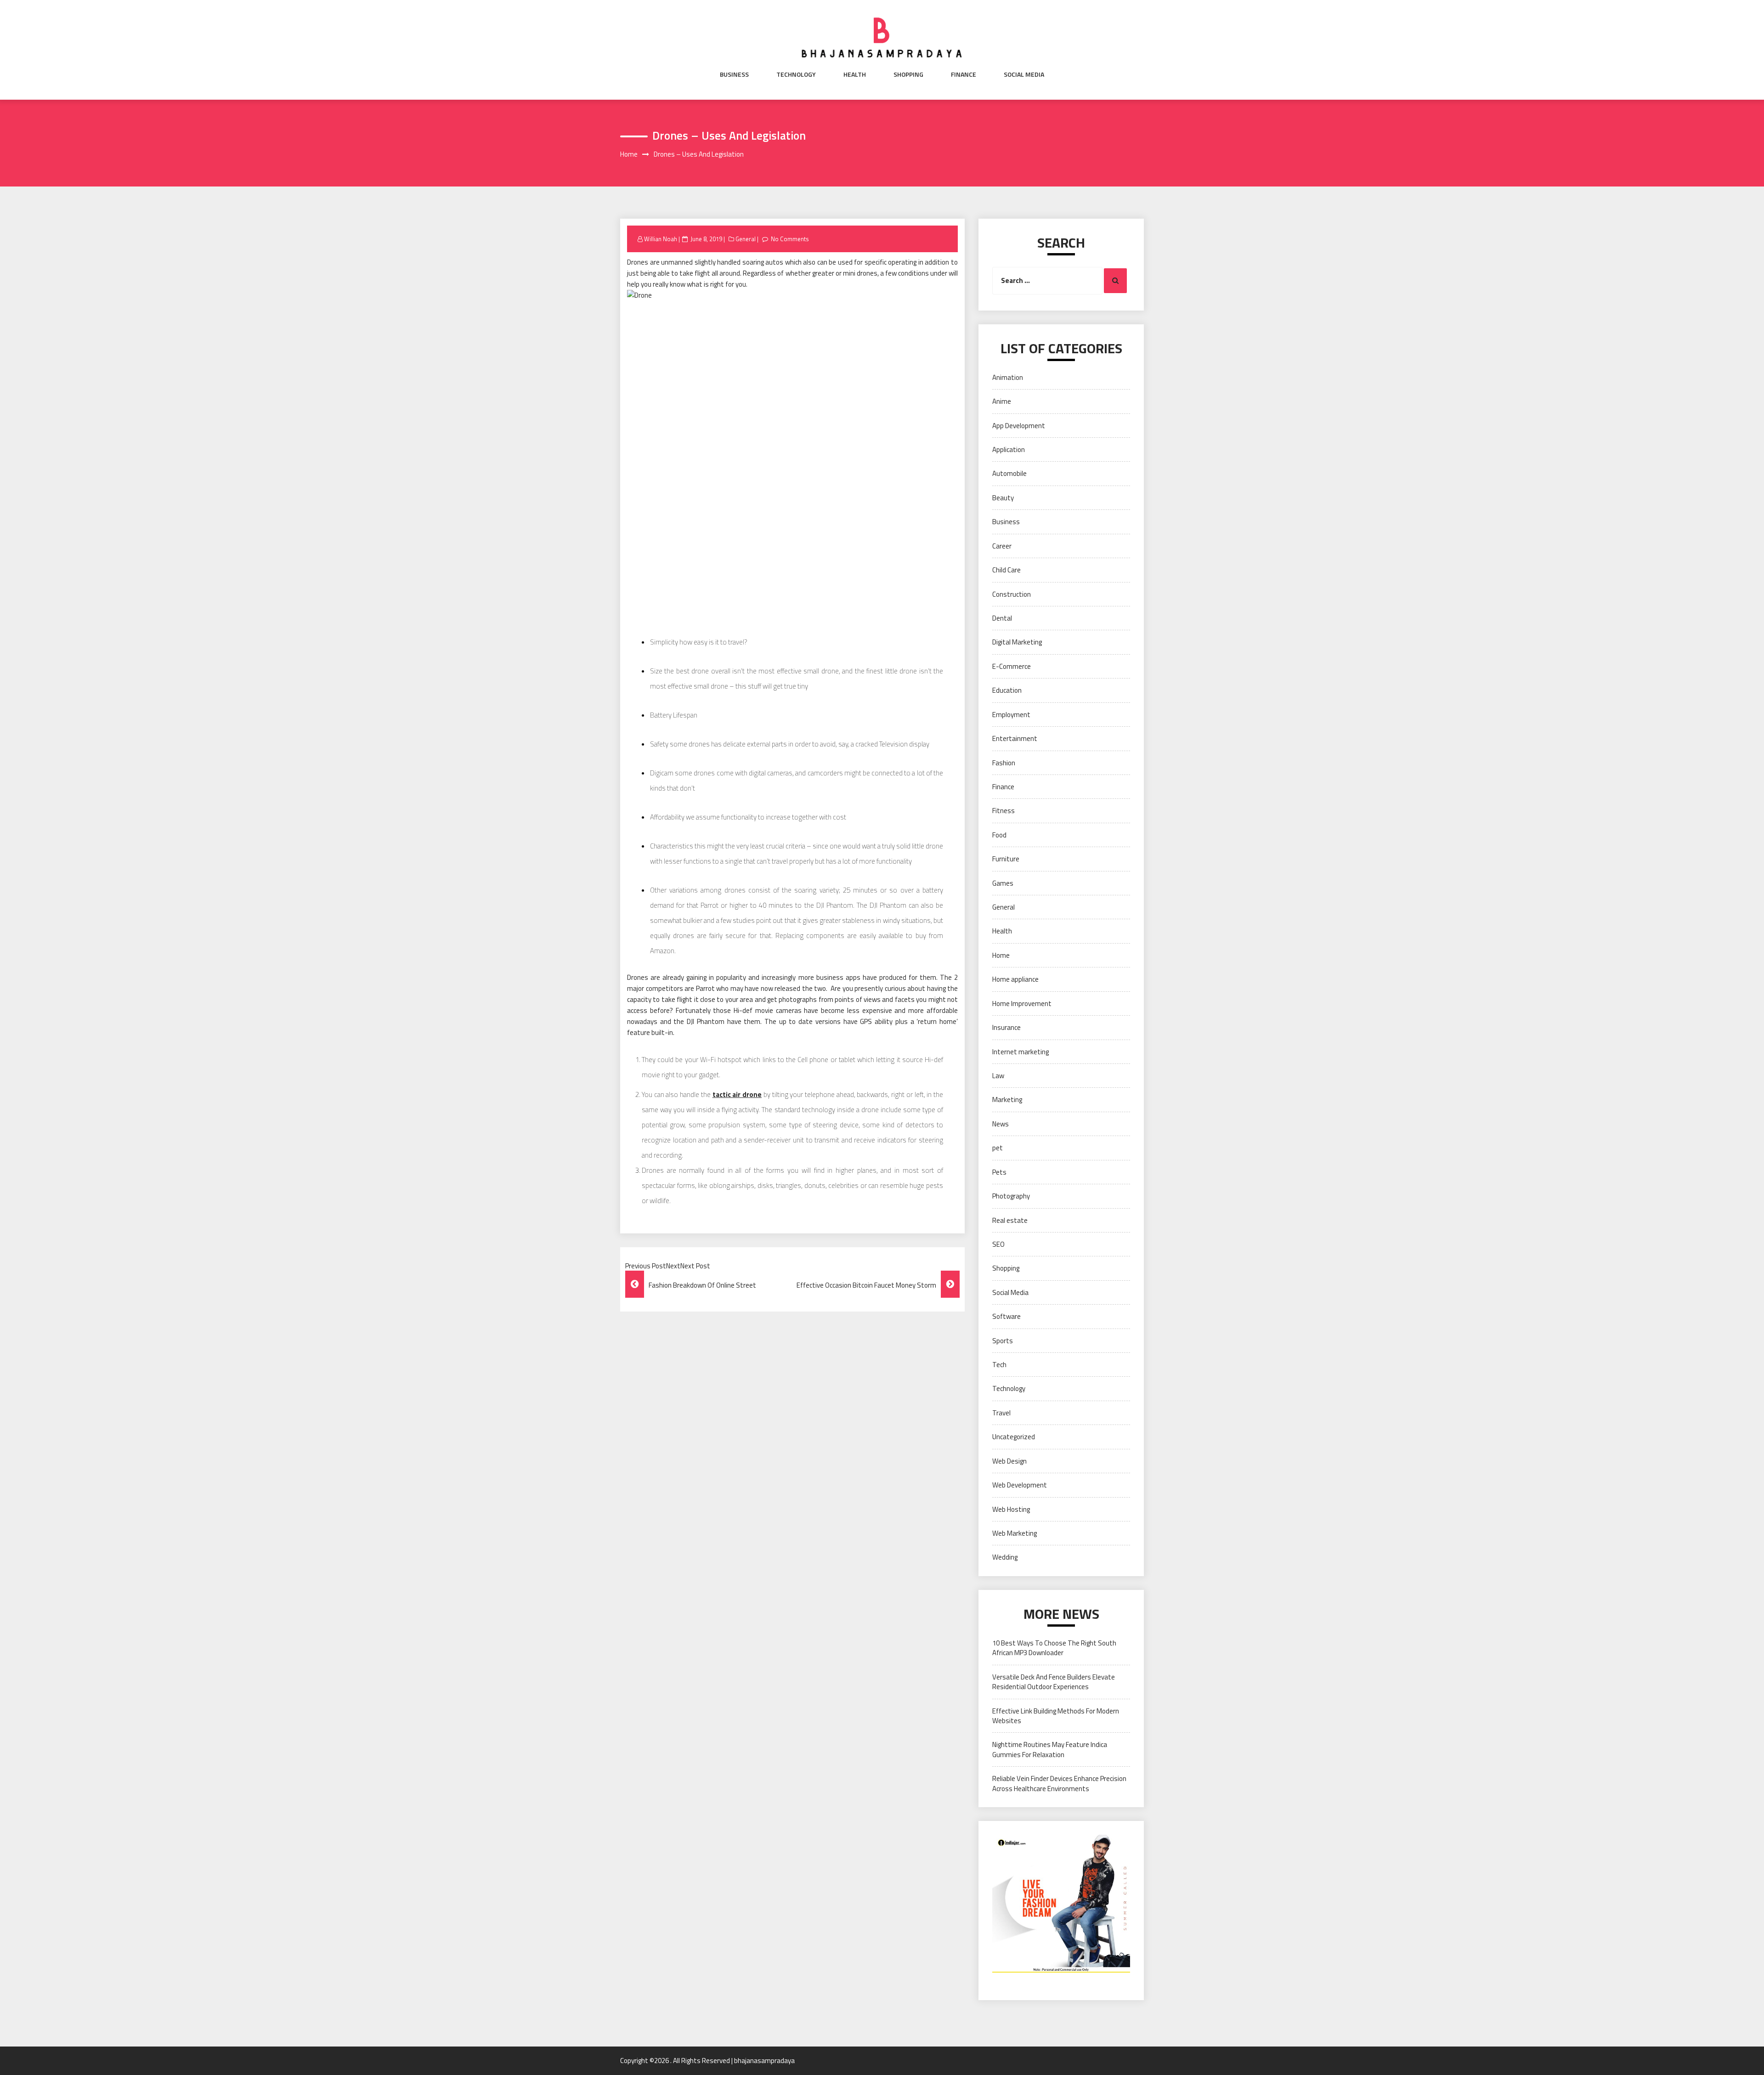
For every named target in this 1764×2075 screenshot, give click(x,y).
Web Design (1009, 1461)
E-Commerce (1012, 666)
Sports (1003, 1341)
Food (999, 835)
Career (1002, 546)
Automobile (1009, 473)
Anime (1002, 401)
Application (1009, 449)
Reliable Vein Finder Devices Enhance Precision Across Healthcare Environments (1059, 1783)
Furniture (1006, 859)
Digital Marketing (1017, 642)
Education (1007, 690)
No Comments (790, 239)
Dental (1002, 618)
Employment (1011, 715)
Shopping (908, 74)
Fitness (1004, 811)
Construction (1012, 594)
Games (1003, 883)
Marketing (1007, 1100)
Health (855, 74)
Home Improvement (1022, 1004)
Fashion (1004, 763)
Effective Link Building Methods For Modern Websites (1056, 1716)
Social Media (1024, 74)
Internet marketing (1021, 1052)
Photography (1011, 1196)
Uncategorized (1014, 1437)
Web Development (1020, 1485)
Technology (796, 74)
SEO (998, 1244)
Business (734, 74)
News (1001, 1124)
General (746, 239)
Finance (964, 74)
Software (1006, 1316)
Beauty (1003, 498)
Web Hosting (1011, 1509)
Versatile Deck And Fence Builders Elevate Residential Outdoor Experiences (1054, 1682)
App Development (1019, 426)
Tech (999, 1365)
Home (1001, 955)
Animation (1008, 377)
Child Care (1006, 570)
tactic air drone (737, 1094)
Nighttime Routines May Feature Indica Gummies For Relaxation (1050, 1749)
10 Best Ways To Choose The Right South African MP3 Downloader (1054, 1648)
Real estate (1010, 1220)
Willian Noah (661, 239)
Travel (1001, 1413)
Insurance (1006, 1027)
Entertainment (1015, 738)
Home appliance (1015, 979)
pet (998, 1148)
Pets (999, 1172)
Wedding (1005, 1557)
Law (998, 1076)
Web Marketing (1015, 1533)
